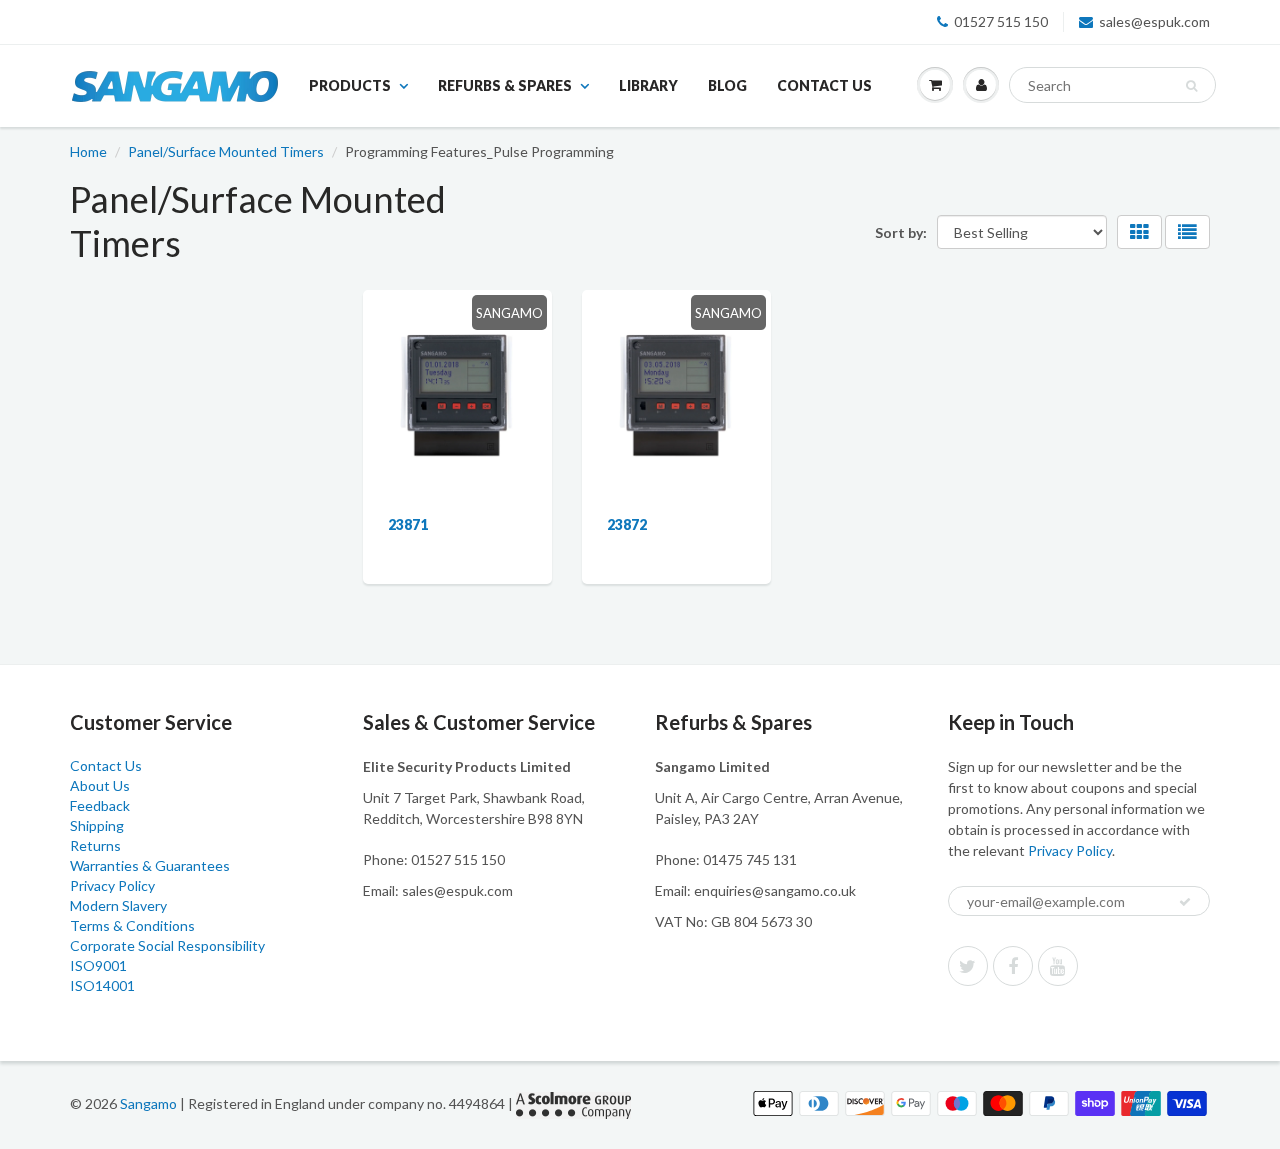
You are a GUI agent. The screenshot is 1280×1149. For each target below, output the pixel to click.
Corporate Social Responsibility (167, 945)
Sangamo (148, 1103)
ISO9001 (98, 965)
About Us (100, 785)
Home (88, 151)
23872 (627, 524)
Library (648, 85)
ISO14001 (102, 985)
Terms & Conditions (132, 925)
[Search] (1191, 86)
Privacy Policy (112, 885)
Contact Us (824, 85)
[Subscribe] (1185, 902)
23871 (408, 524)
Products (350, 85)
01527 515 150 (1001, 21)
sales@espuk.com (1154, 21)
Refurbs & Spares (505, 85)
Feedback (100, 805)
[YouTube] (1058, 966)
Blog (727, 85)
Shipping (97, 825)
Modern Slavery (118, 905)
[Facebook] (1013, 966)
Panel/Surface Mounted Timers (226, 151)
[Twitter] (968, 966)
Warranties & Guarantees (150, 865)
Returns (95, 845)
